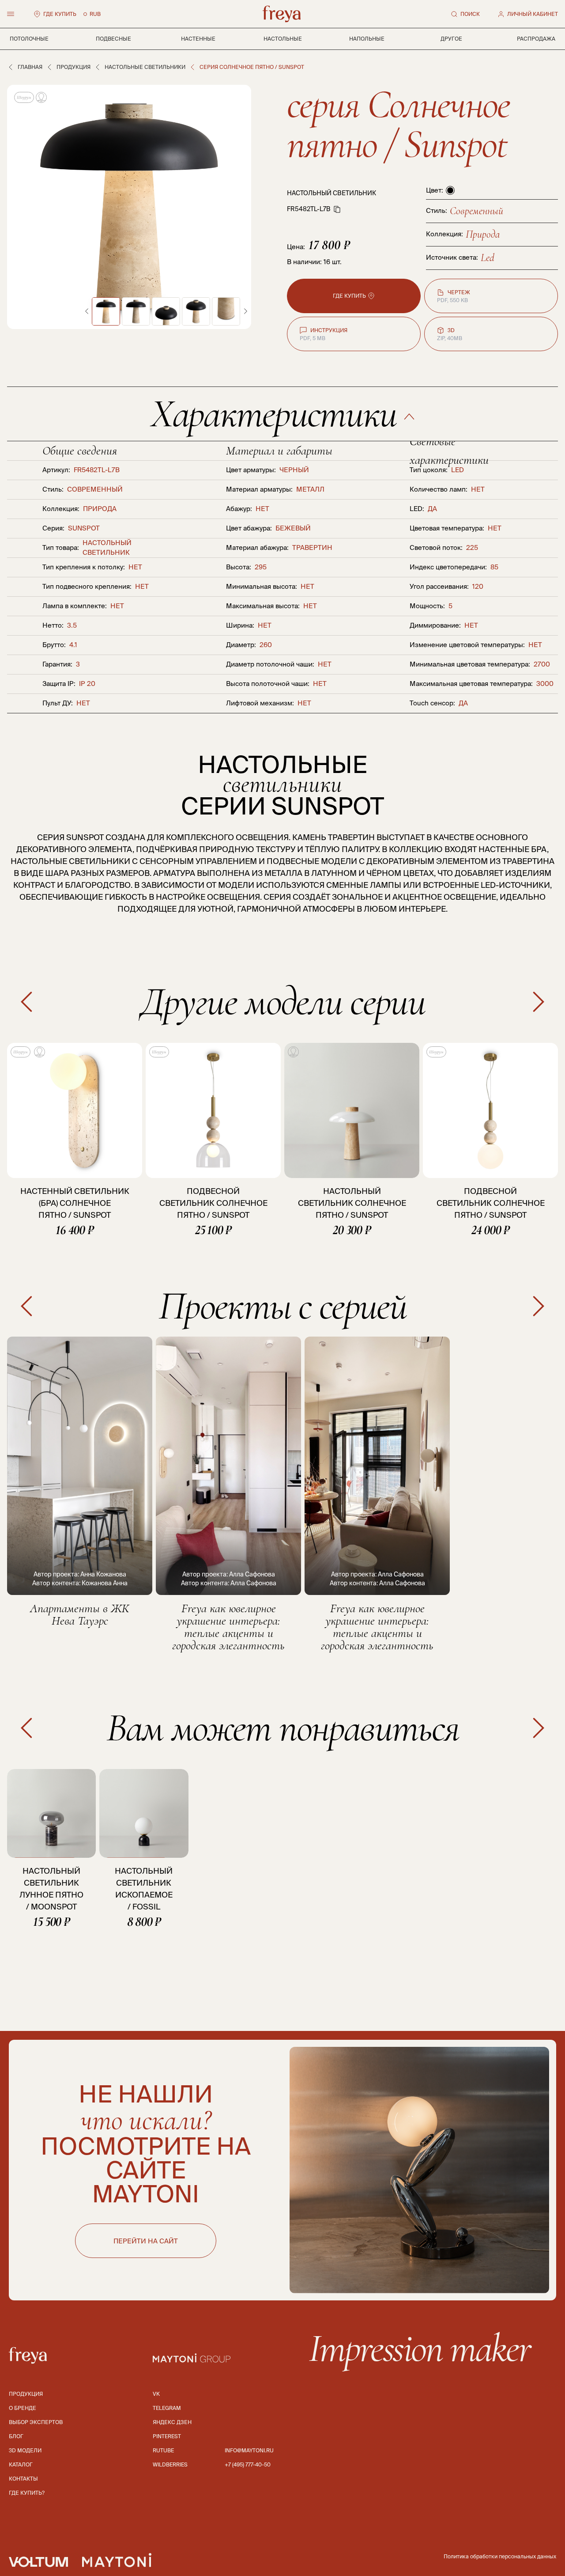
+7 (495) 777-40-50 (248, 2464)
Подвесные (113, 39)
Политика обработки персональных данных (500, 2556)
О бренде (23, 2408)
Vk (156, 2394)
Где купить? (27, 2493)
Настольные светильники (145, 67)
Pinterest (167, 2436)
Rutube (163, 2450)
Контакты (23, 2479)
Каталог (21, 2464)
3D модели (25, 2450)
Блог (16, 2436)
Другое (451, 39)
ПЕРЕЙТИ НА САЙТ (146, 2241)
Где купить (60, 14)
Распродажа (536, 39)
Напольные (367, 39)
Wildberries (170, 2464)
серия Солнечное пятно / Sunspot (398, 124)
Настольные (283, 39)
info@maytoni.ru (249, 2450)
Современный (476, 211)
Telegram (167, 2408)
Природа (483, 234)
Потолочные (29, 39)
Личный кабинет (533, 14)
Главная (30, 67)
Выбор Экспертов (36, 2422)
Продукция (73, 67)
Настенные (198, 39)
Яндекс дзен (172, 2422)
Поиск (470, 14)
